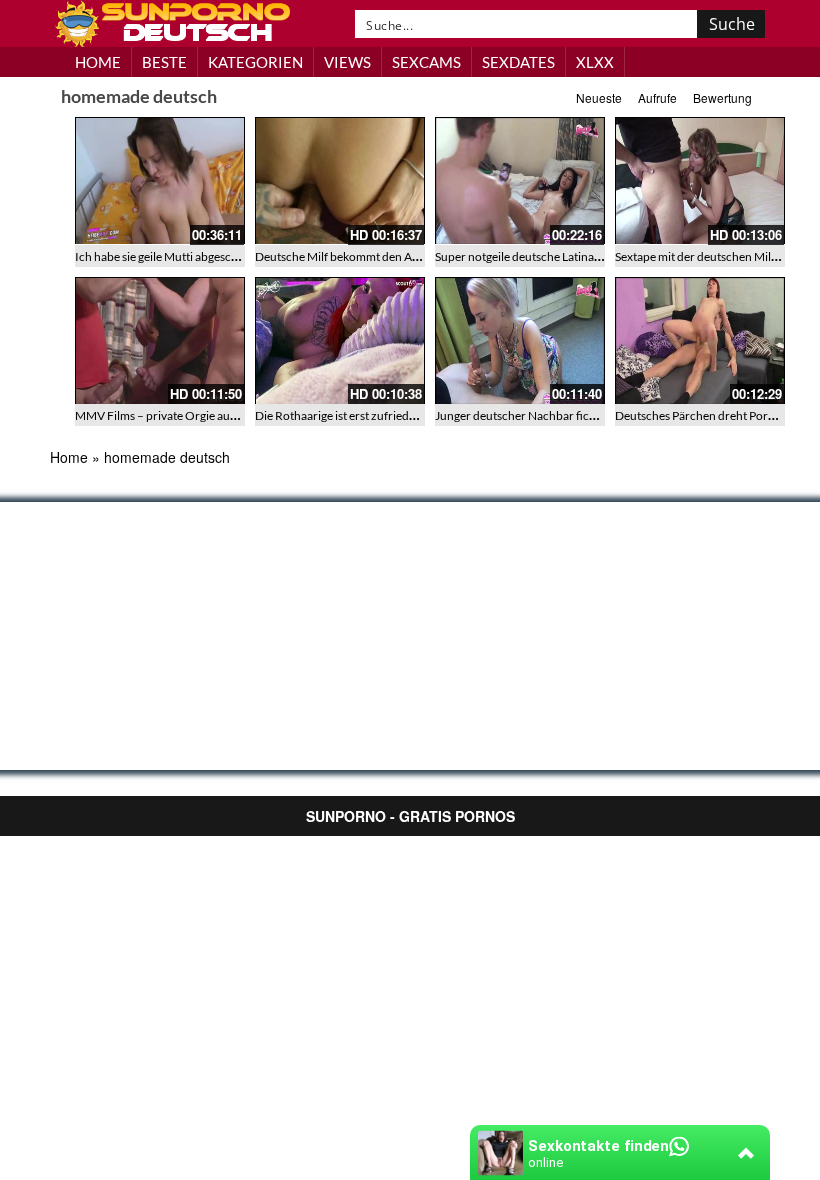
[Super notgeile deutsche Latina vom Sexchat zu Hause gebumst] (520, 181)
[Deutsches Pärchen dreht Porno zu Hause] (700, 341)
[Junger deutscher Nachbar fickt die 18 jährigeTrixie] (520, 341)
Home (69, 457)
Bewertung (722, 97)
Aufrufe (657, 97)
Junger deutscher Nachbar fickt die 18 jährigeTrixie (567, 415)
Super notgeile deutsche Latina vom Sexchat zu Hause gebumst (597, 256)
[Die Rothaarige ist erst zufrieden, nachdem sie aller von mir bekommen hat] (340, 341)
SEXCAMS (426, 62)
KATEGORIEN (255, 62)
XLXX (595, 62)
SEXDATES (518, 62)
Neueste (599, 97)
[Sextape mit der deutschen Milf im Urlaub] (700, 181)
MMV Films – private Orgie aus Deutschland (189, 415)
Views (347, 62)
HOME (98, 62)
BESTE (164, 62)
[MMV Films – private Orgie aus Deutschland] (160, 341)
